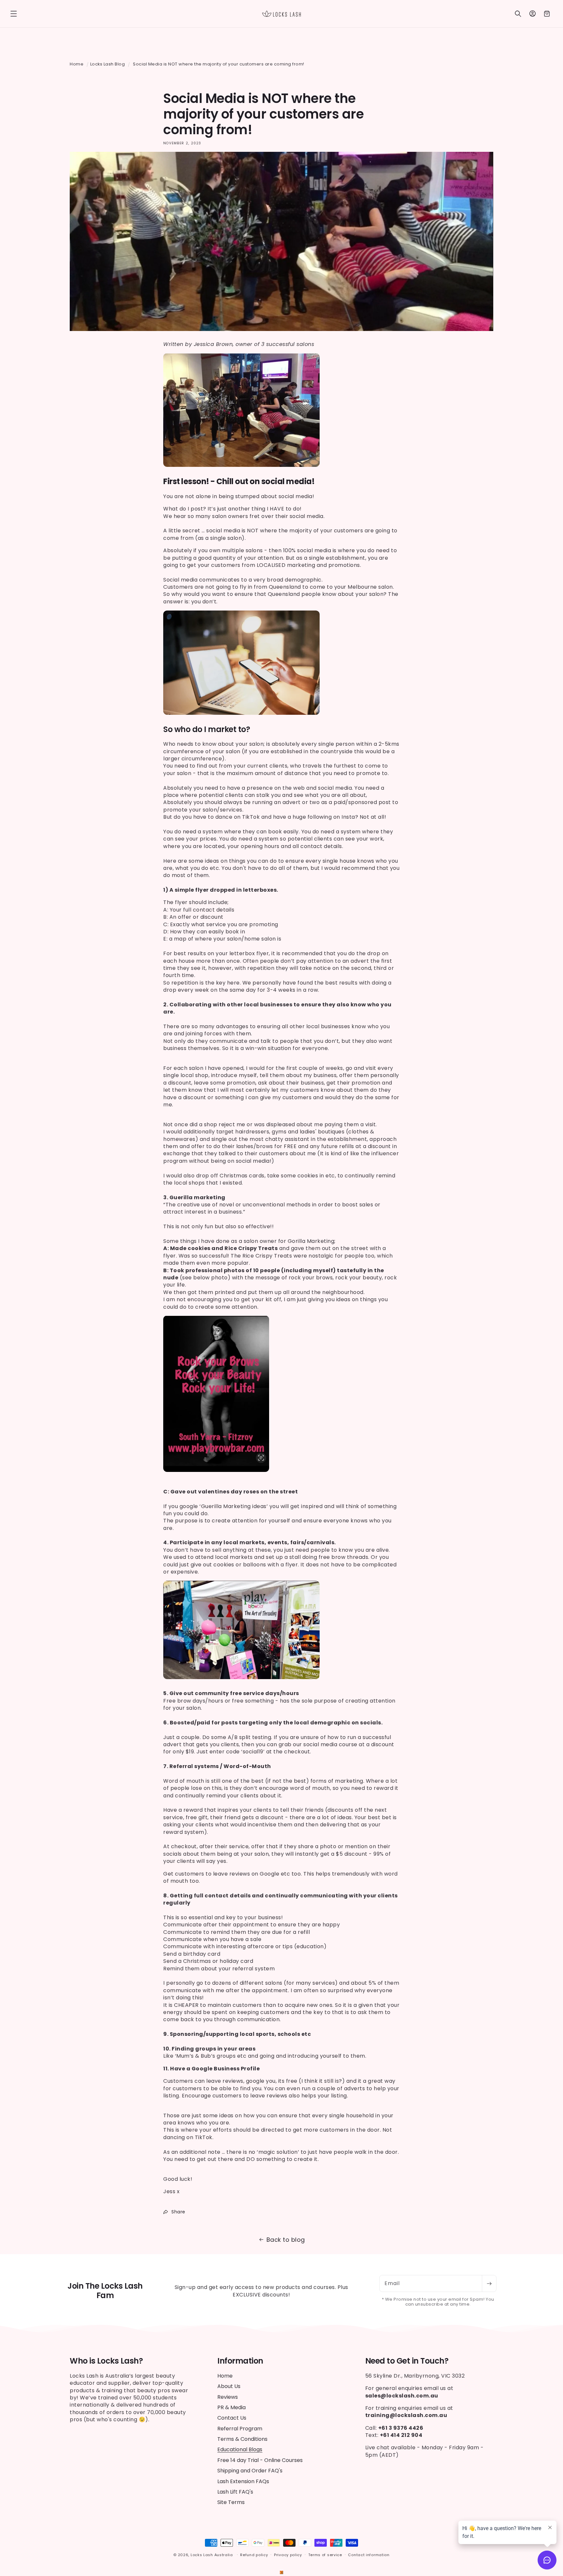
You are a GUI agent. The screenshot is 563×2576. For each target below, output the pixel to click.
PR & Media (231, 2407)
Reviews (228, 2397)
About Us (229, 2387)
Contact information (369, 2555)
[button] (14, 14)
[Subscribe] (489, 2283)
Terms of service (325, 2555)
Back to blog (286, 2240)
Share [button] (178, 2212)
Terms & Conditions (242, 2439)
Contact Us (232, 2418)
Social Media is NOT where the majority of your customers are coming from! (219, 64)
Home (77, 64)
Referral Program (240, 2429)
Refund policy (254, 2555)
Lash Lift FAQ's (235, 2492)
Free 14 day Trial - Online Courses (260, 2460)
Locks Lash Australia (212, 2555)
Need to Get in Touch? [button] (407, 2361)
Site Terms (231, 2503)
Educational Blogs (240, 2450)
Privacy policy (288, 2555)
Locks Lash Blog (108, 64)
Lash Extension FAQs (243, 2481)
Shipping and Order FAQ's (250, 2471)
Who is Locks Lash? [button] (106, 2361)
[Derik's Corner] (281, 2572)
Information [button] (240, 2361)
